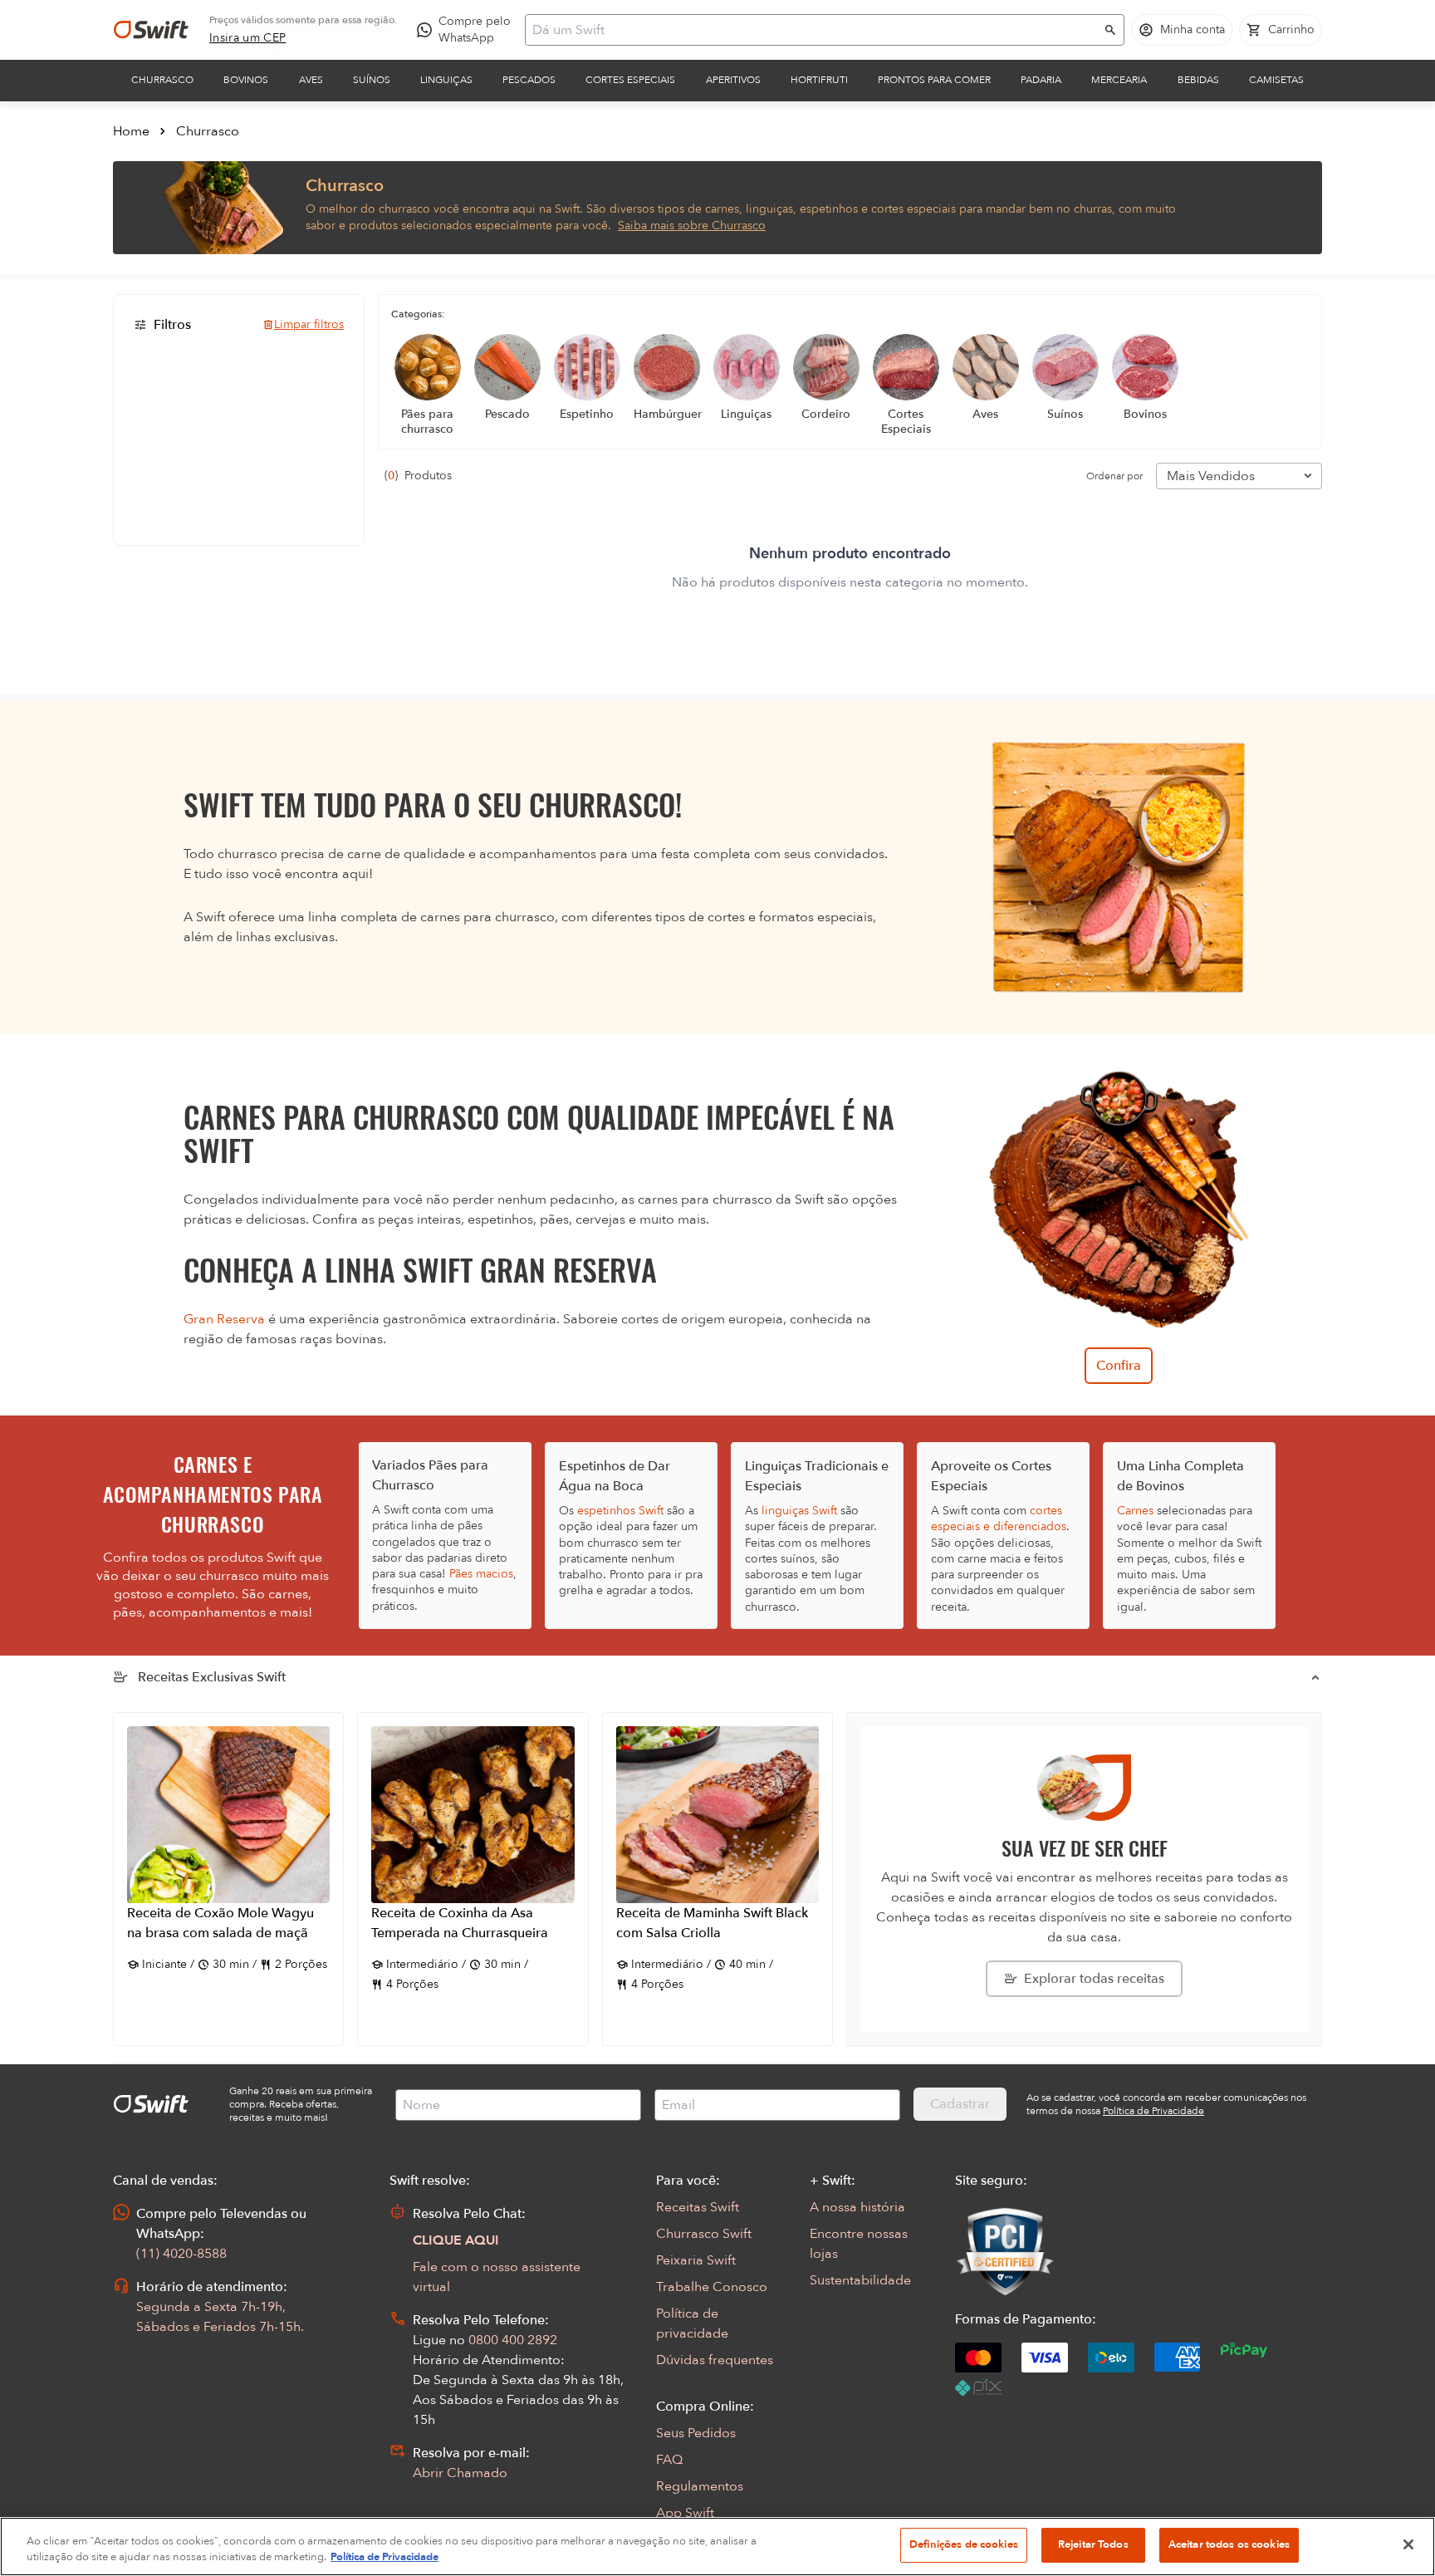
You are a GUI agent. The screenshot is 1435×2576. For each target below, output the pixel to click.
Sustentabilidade (860, 2280)
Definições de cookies (964, 2544)
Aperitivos (733, 80)
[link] (248, 38)
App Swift (685, 2513)
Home (131, 131)
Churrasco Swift (704, 2234)
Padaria (1041, 80)
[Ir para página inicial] (151, 30)
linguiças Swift (799, 1511)
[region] (717, 2547)
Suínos (372, 80)
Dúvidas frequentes (715, 2360)
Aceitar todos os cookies (1229, 2544)
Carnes (1135, 1511)
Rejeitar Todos (1093, 2544)
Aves (311, 80)
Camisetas (1276, 80)
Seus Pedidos (696, 2433)
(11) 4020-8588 (181, 2254)
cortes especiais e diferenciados (999, 1519)
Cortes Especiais (630, 80)
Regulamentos (700, 2486)
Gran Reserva (224, 1319)
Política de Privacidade (384, 2558)
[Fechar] (1408, 2544)
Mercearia (1119, 80)
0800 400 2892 (513, 2340)
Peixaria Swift (696, 2260)
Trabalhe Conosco (712, 2287)
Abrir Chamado (460, 2473)
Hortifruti (819, 80)
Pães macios (481, 1574)
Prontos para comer (934, 80)
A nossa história (857, 2207)
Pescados (529, 80)
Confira (1119, 1366)
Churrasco (162, 80)
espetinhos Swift (620, 1511)
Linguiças (446, 80)
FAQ (669, 2460)
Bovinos (246, 80)
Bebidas (1198, 80)
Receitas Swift (698, 2207)
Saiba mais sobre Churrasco (692, 226)
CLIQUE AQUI (456, 2240)
